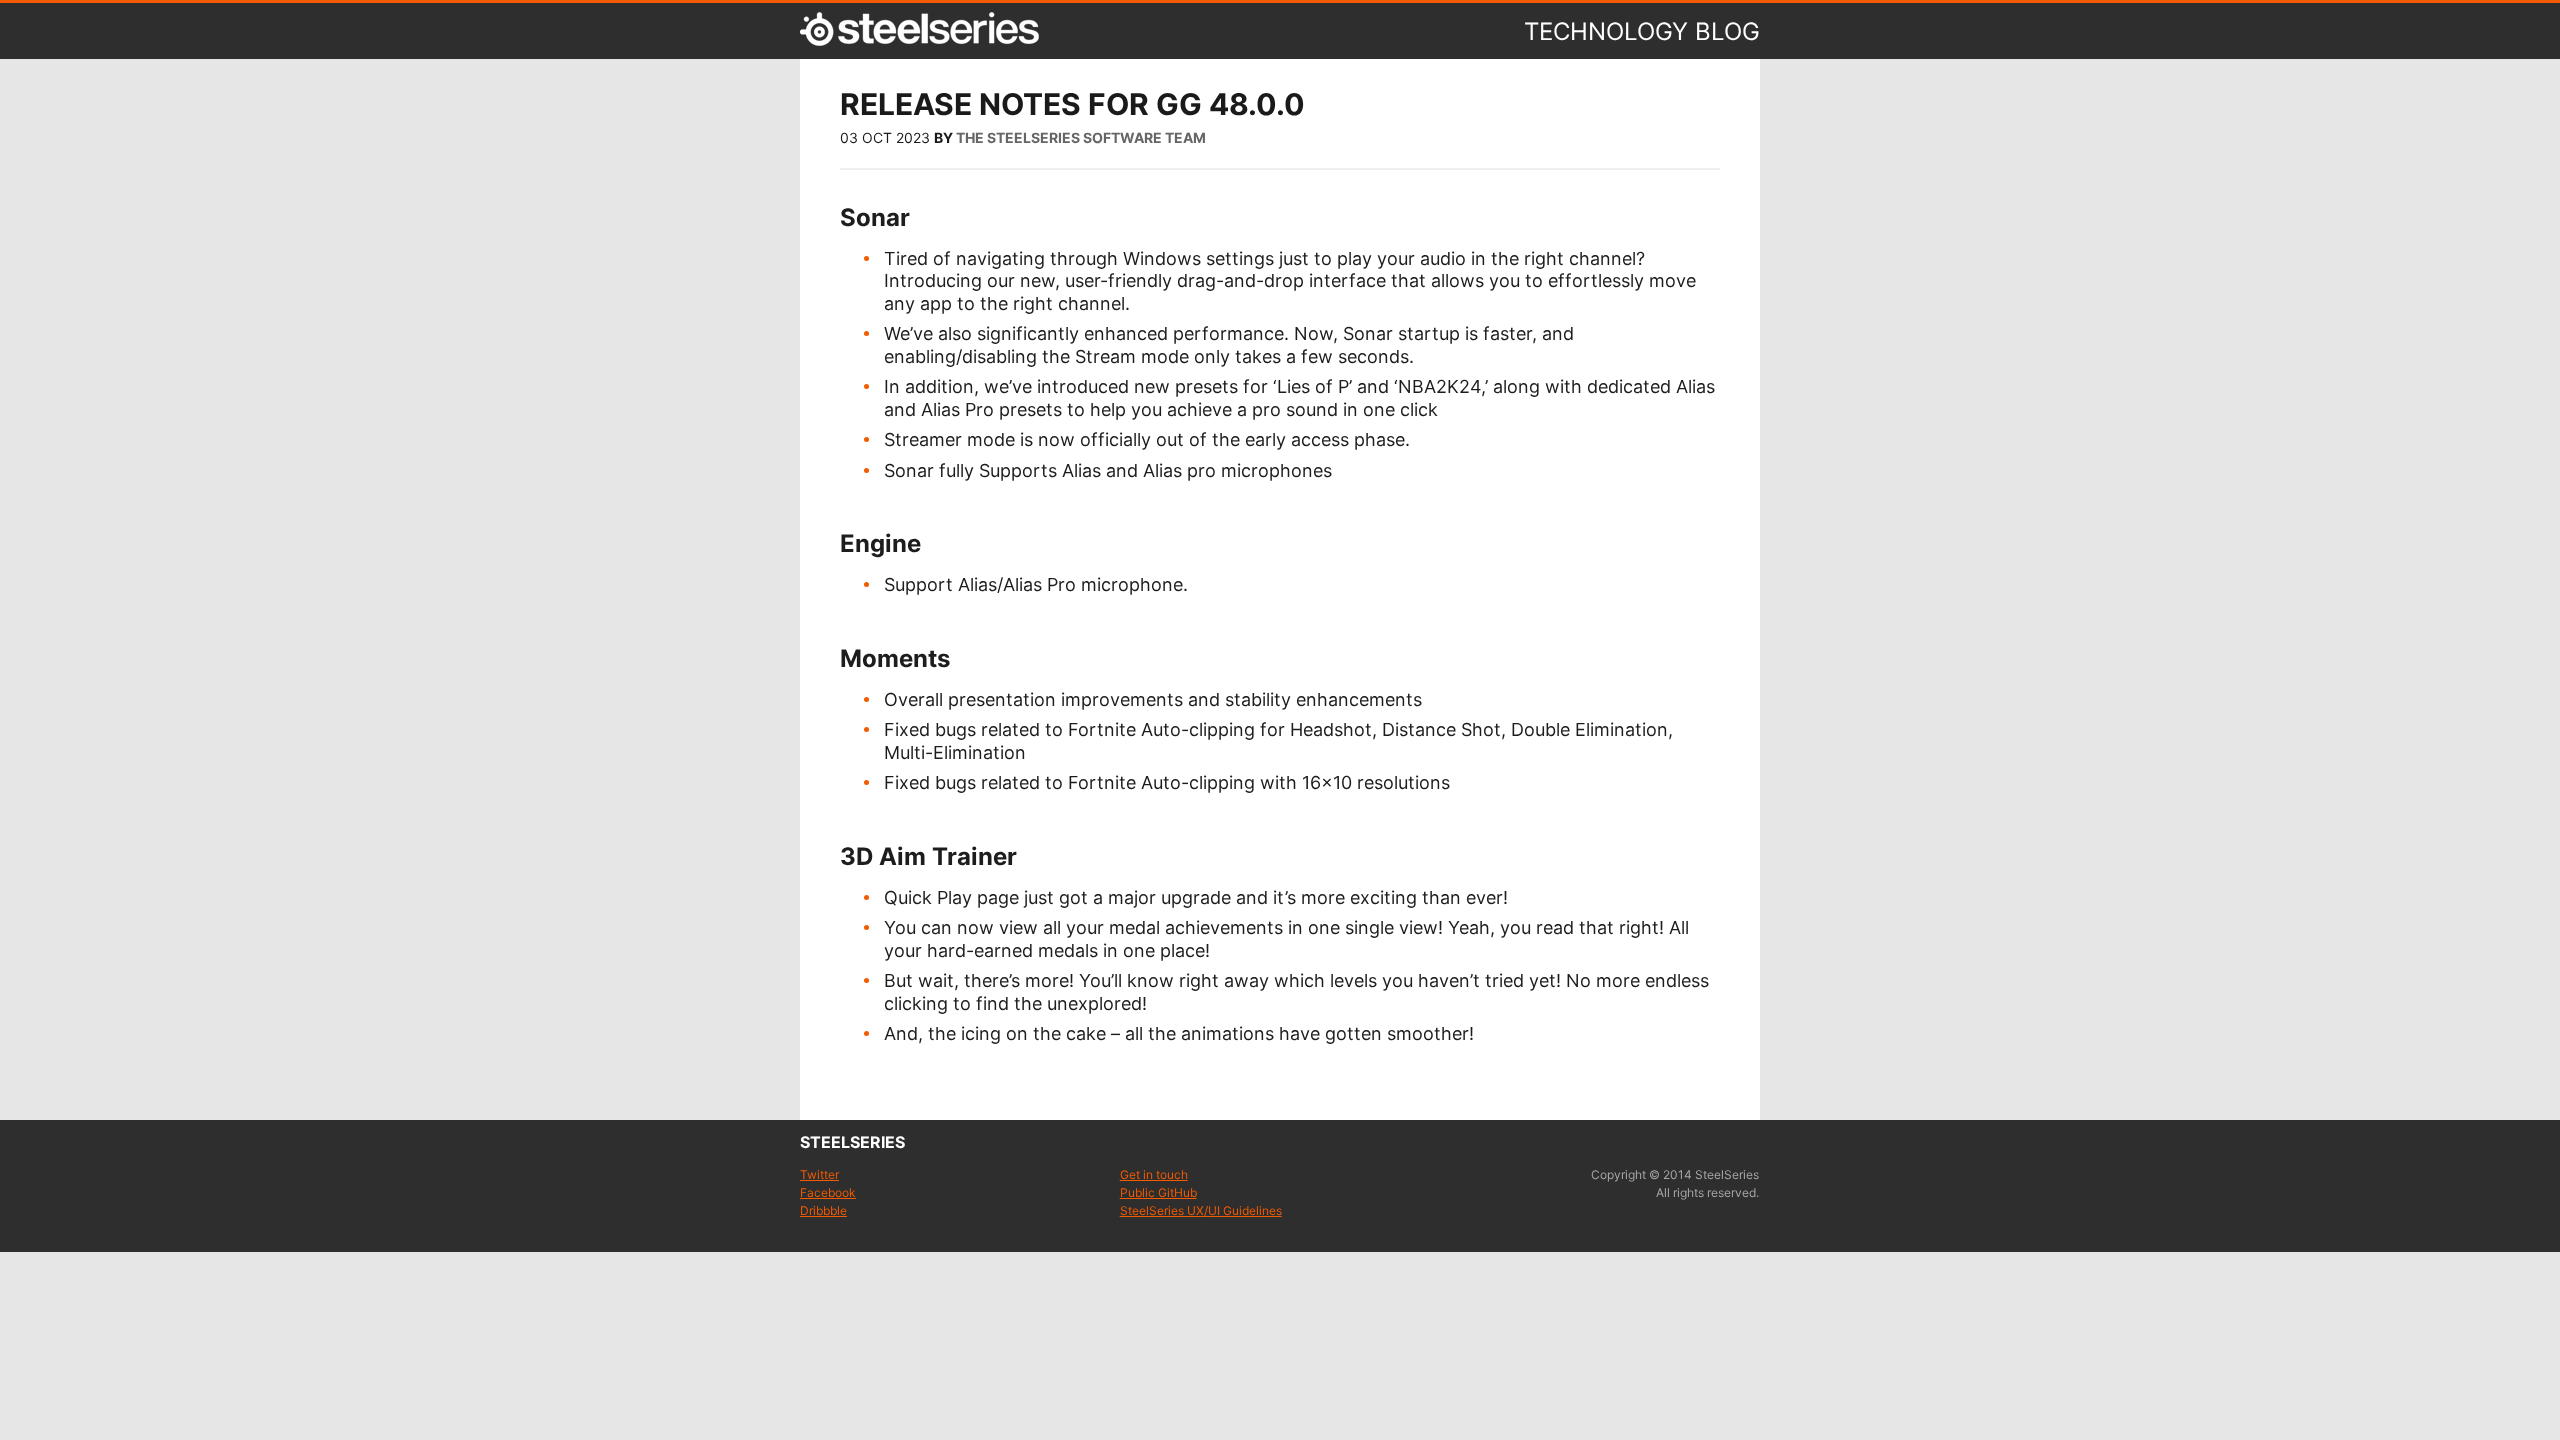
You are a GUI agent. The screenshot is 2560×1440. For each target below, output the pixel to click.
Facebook (828, 1192)
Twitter (819, 1174)
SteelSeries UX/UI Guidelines (1201, 1210)
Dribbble (823, 1210)
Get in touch (1154, 1174)
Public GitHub (1158, 1192)
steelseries (852, 1142)
